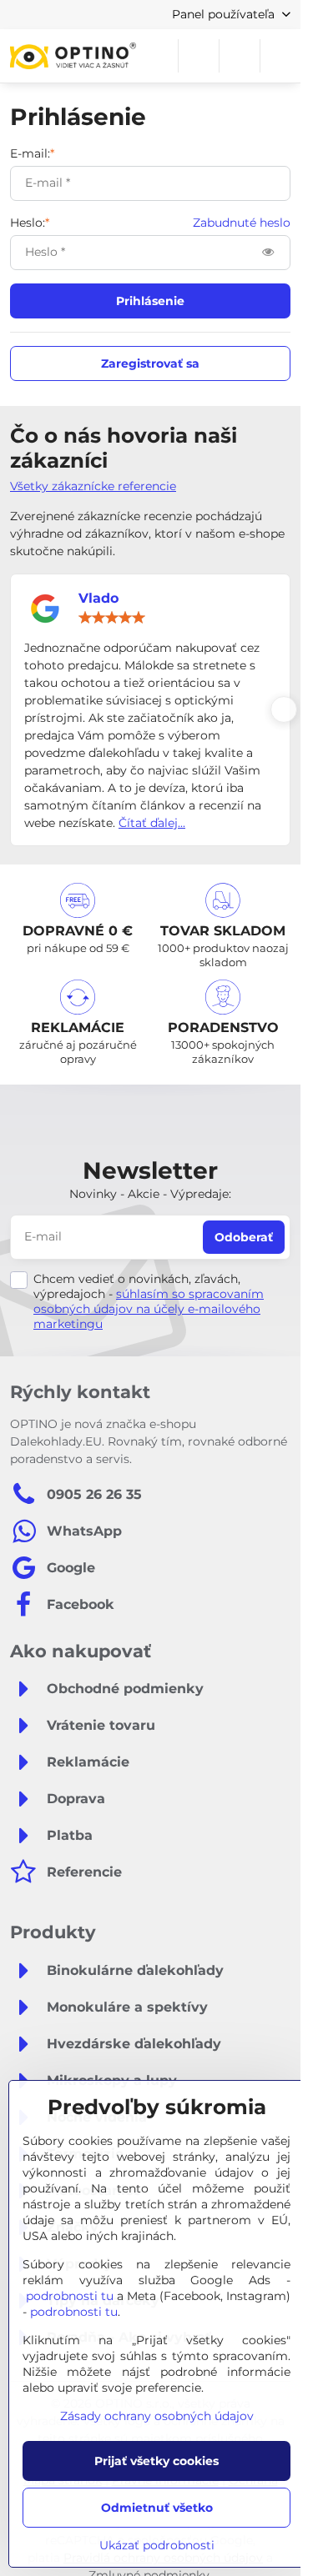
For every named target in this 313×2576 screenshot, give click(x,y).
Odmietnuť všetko (157, 2508)
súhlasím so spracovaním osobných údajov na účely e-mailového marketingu (149, 1309)
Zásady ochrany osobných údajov (157, 2416)
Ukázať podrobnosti (157, 2545)
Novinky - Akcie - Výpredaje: (150, 1194)
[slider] (112, 618)
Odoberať (244, 1237)
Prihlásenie (150, 301)
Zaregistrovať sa (150, 363)
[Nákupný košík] (240, 56)
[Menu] (280, 56)
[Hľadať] (199, 56)
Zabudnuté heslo (242, 223)
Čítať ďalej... (152, 823)
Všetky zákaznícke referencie (93, 486)
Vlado (98, 598)
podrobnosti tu (70, 2296)
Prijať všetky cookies (156, 2461)
